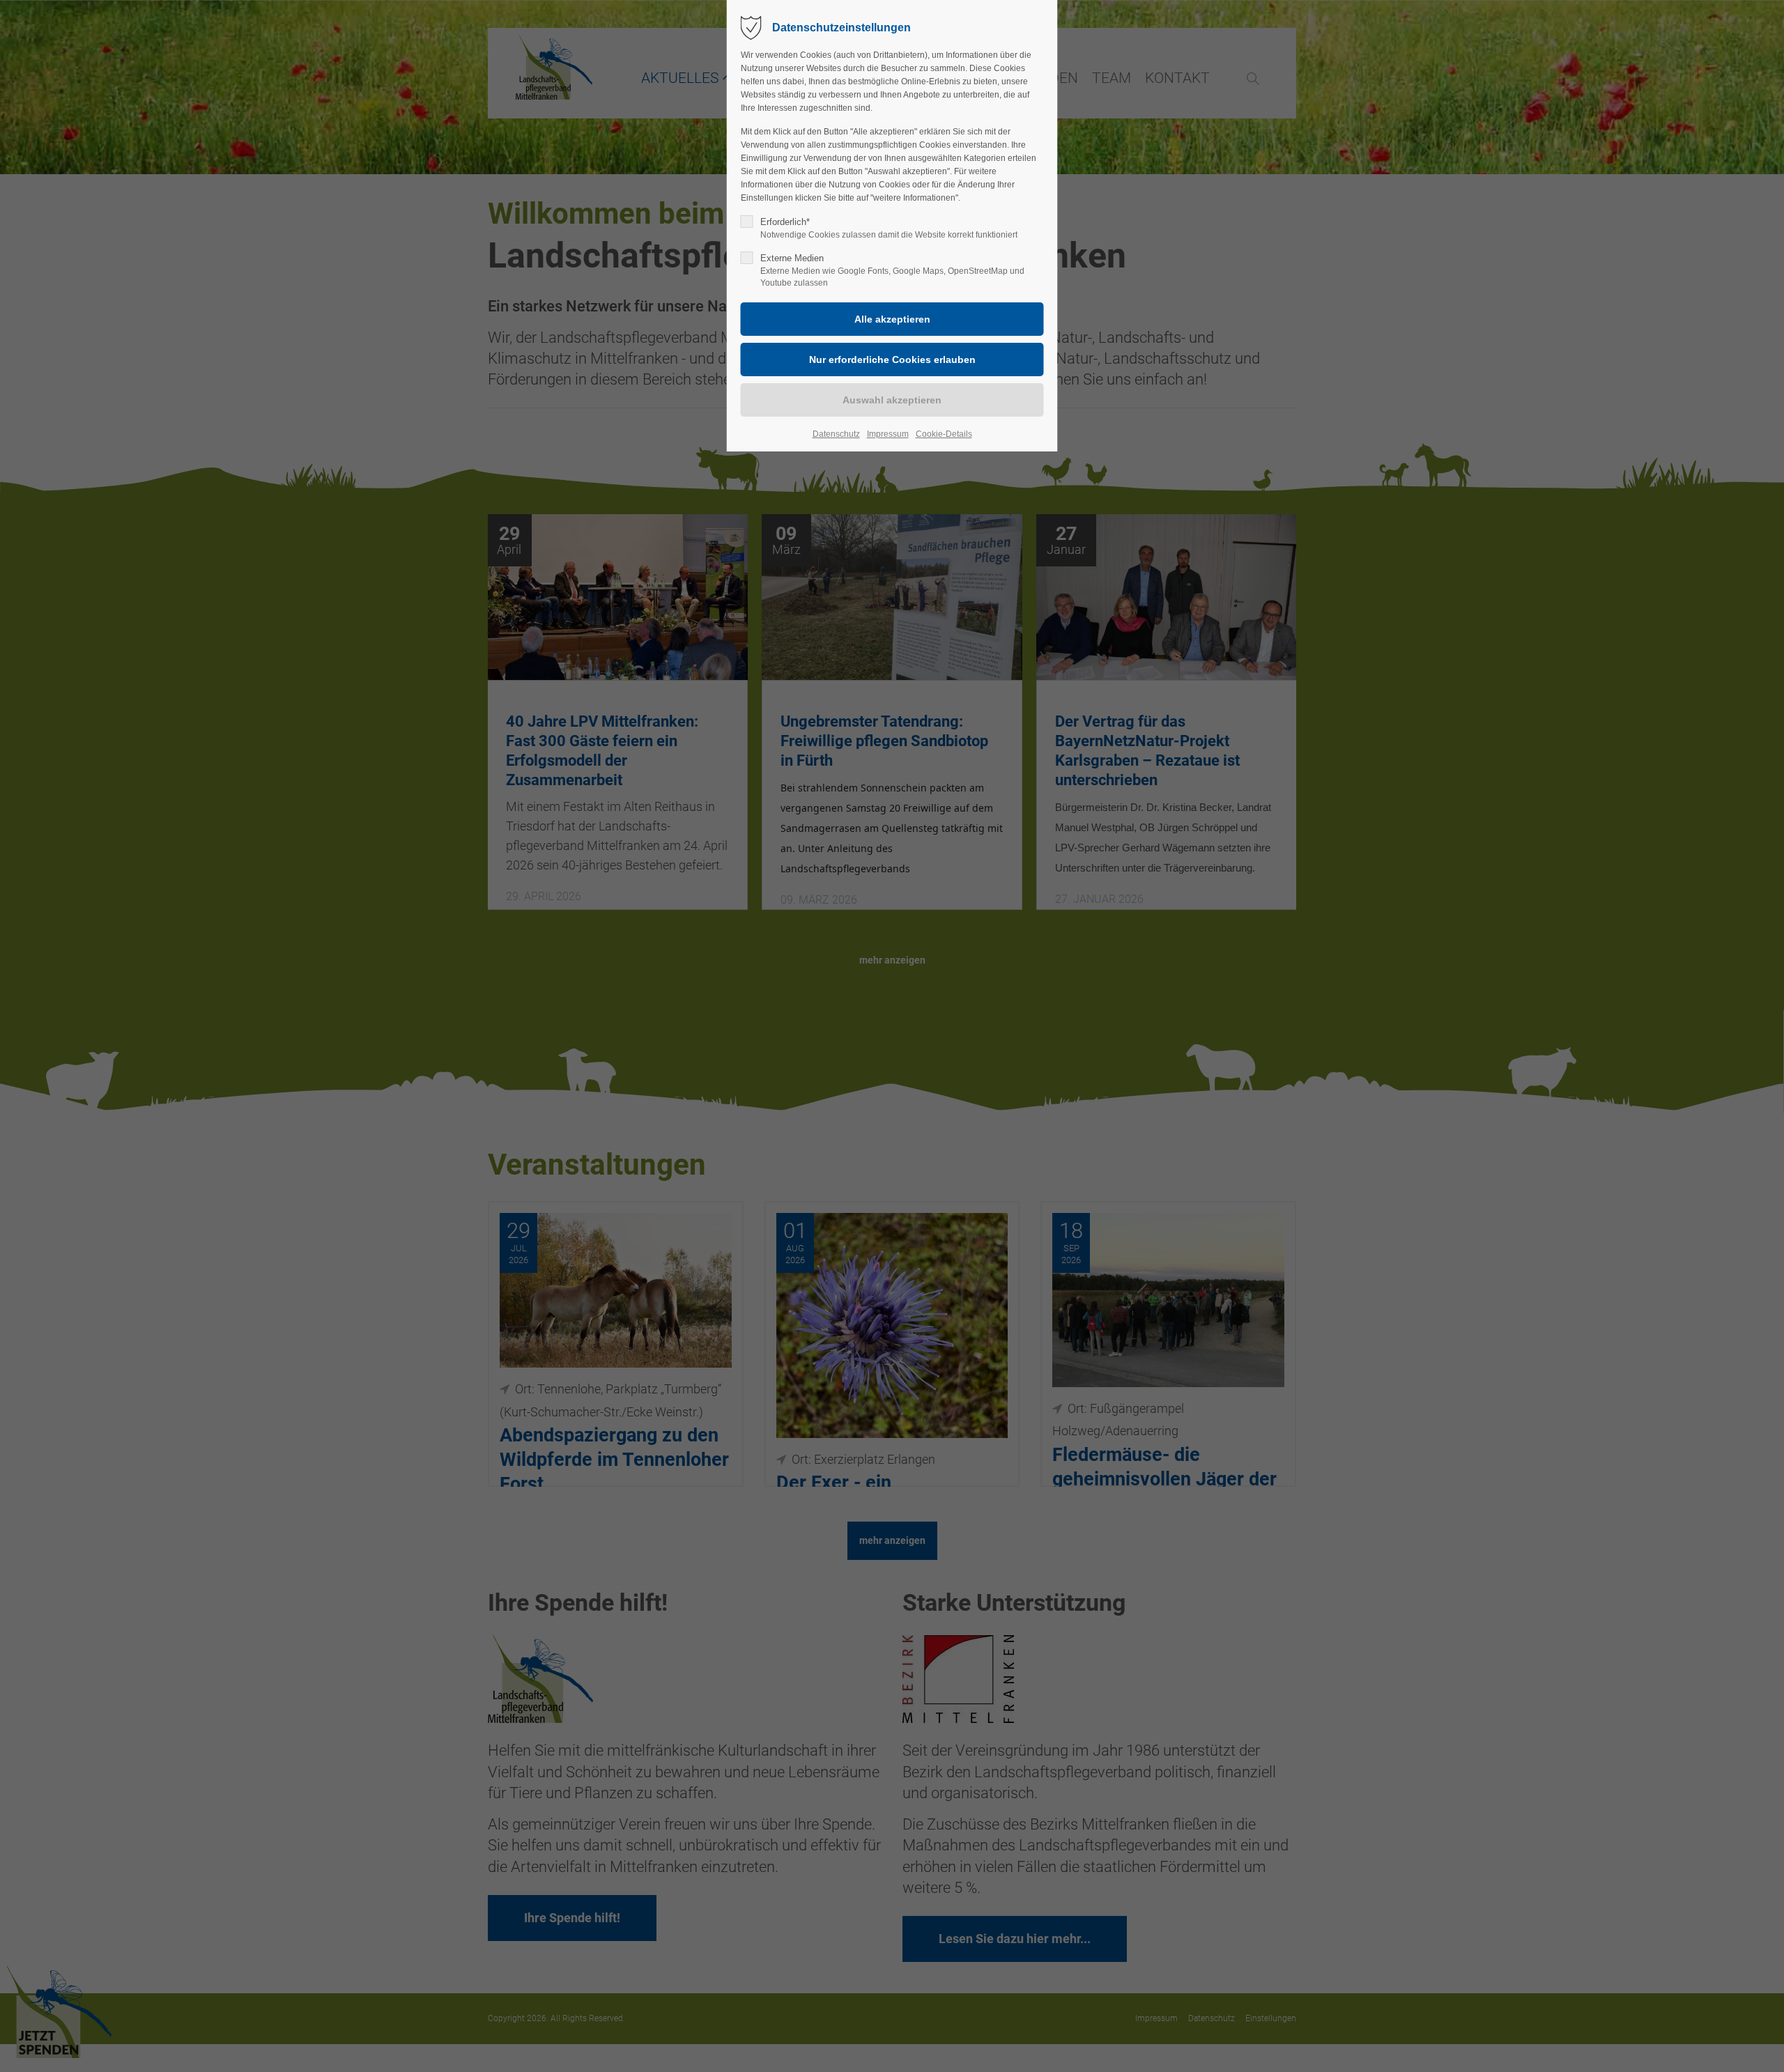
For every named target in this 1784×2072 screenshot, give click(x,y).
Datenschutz (836, 434)
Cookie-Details (944, 434)
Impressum (888, 434)
